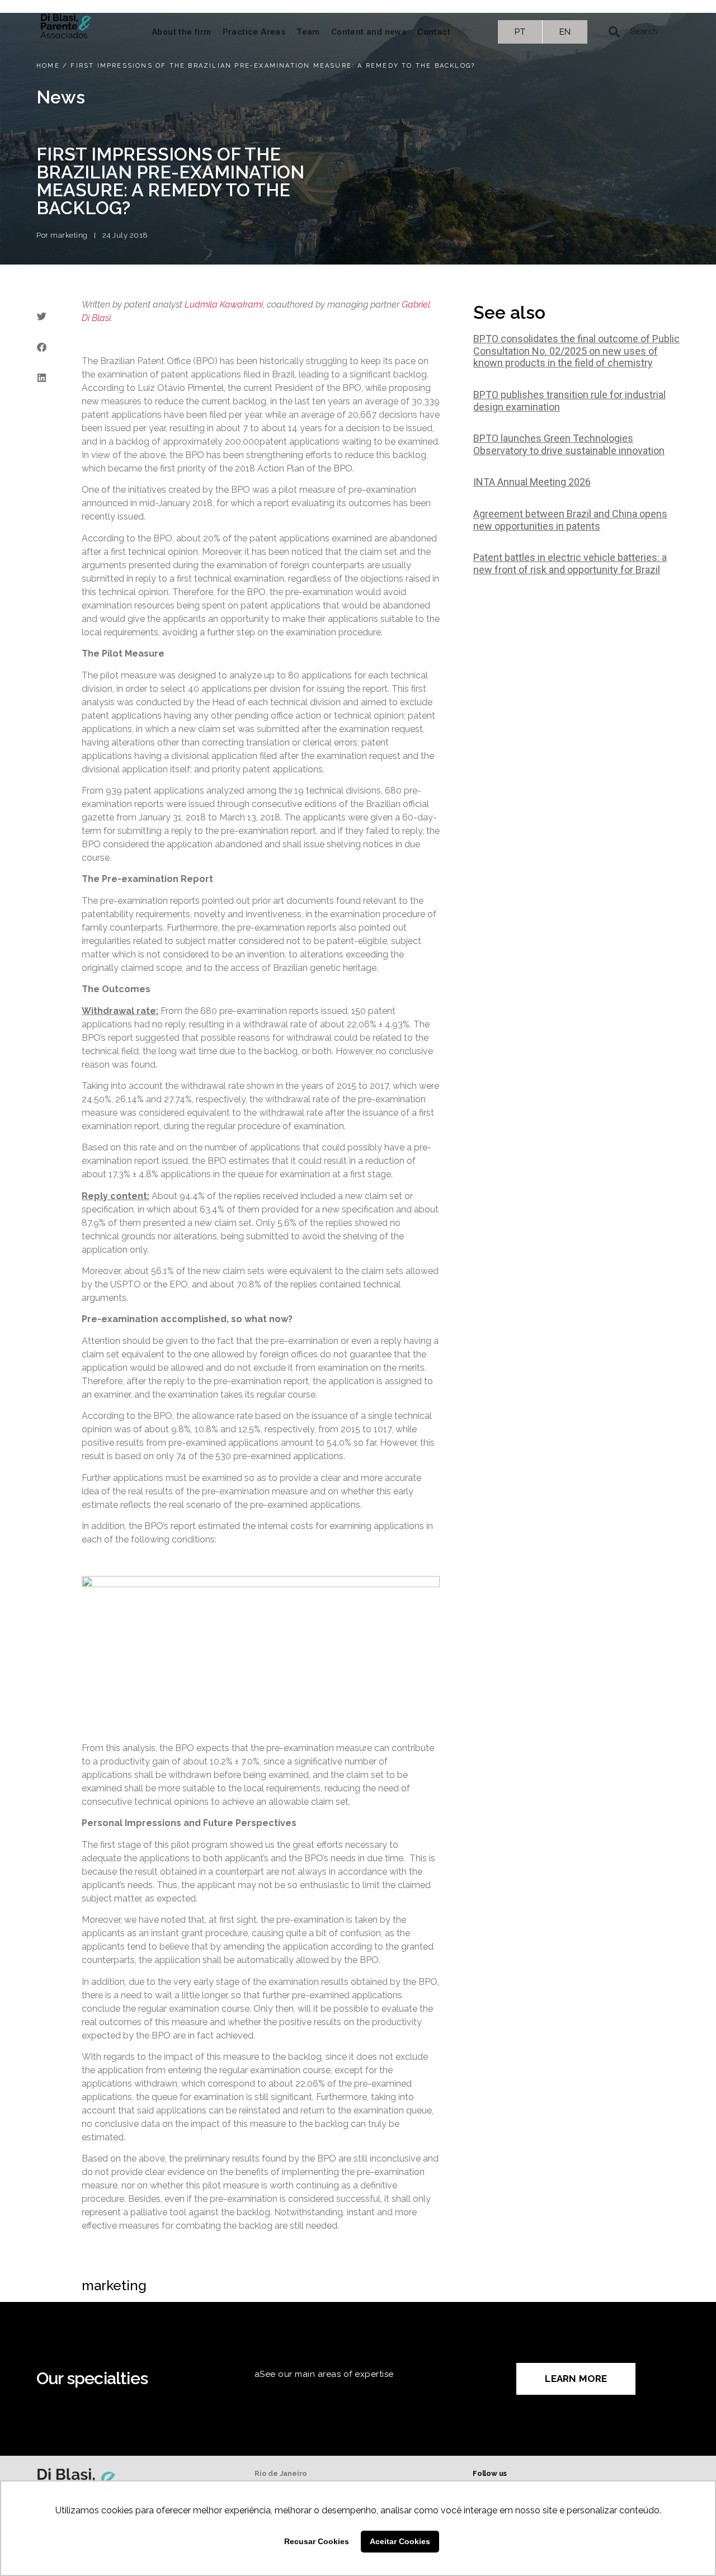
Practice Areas (254, 32)
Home (48, 66)
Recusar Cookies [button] (317, 2541)
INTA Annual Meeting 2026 (532, 482)
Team (308, 32)
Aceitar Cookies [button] (400, 2541)
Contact (434, 32)
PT (520, 32)
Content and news (369, 32)
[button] (41, 316)
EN (565, 32)
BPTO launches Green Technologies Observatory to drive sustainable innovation (569, 444)
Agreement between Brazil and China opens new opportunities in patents (570, 520)
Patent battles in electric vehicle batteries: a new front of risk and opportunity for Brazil (570, 563)
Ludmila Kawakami (224, 305)
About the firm (182, 32)
